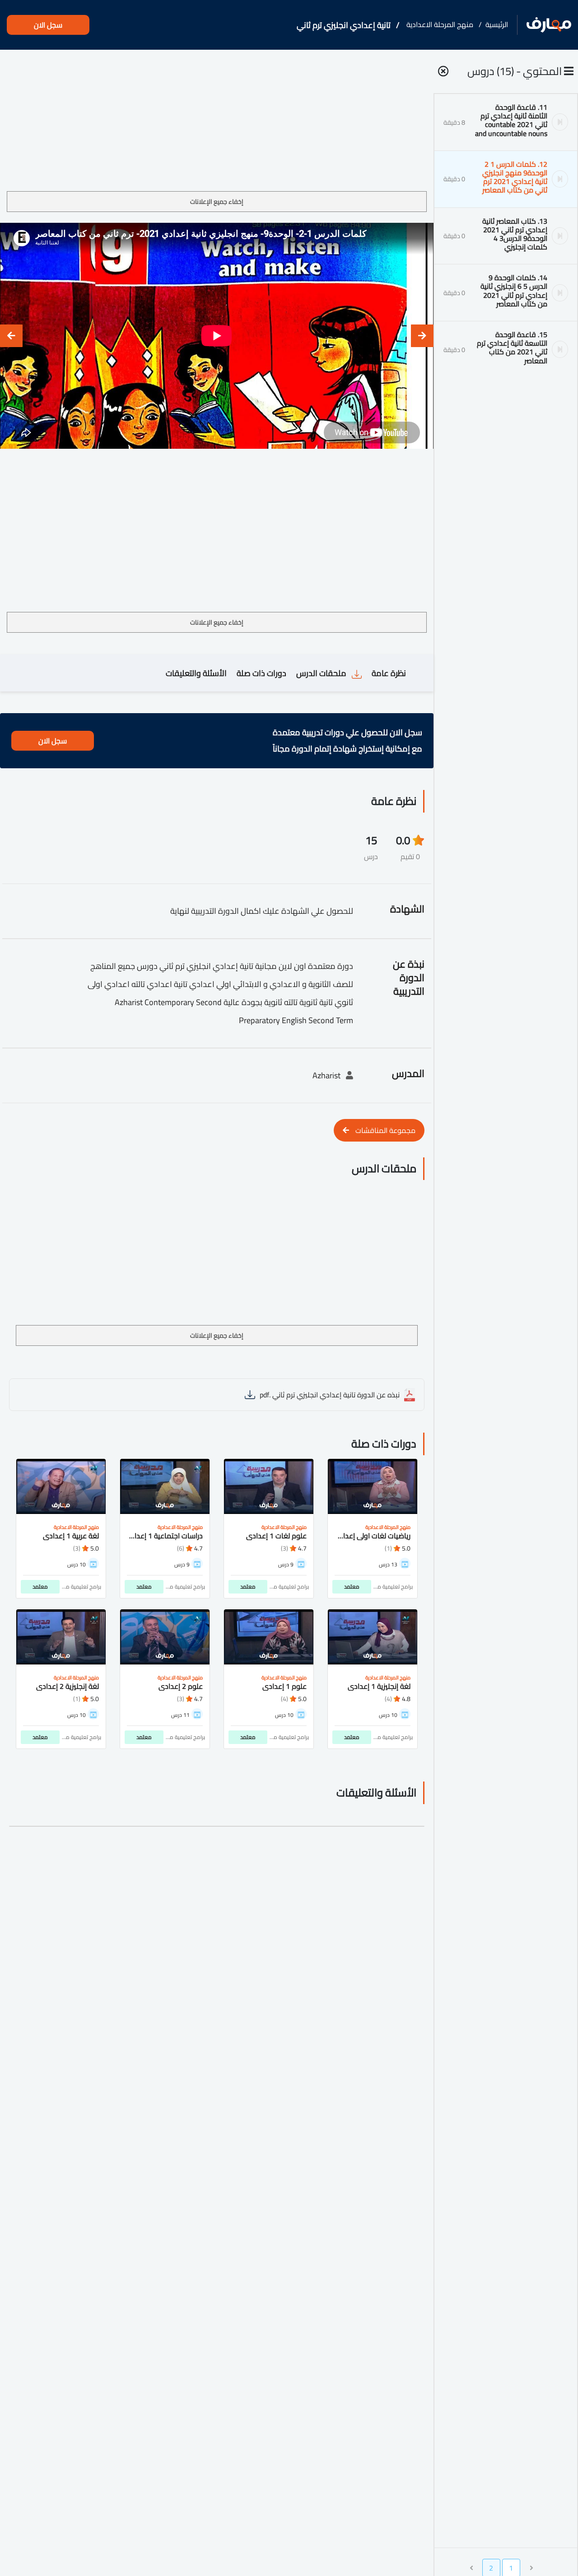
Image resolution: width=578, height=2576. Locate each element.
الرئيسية (497, 24)
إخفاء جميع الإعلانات (217, 202)
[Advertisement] (217, 124)
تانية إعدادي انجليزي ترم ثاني (344, 25)
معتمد (352, 1586)
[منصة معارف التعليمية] (549, 25)
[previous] (422, 336)
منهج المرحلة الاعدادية (440, 24)
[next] (11, 336)
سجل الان (48, 25)
